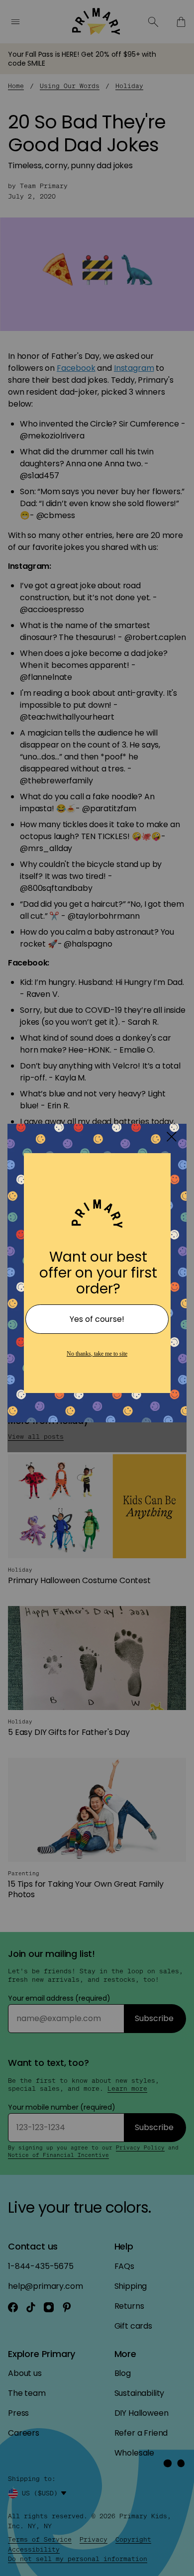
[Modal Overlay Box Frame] (97, 1288)
